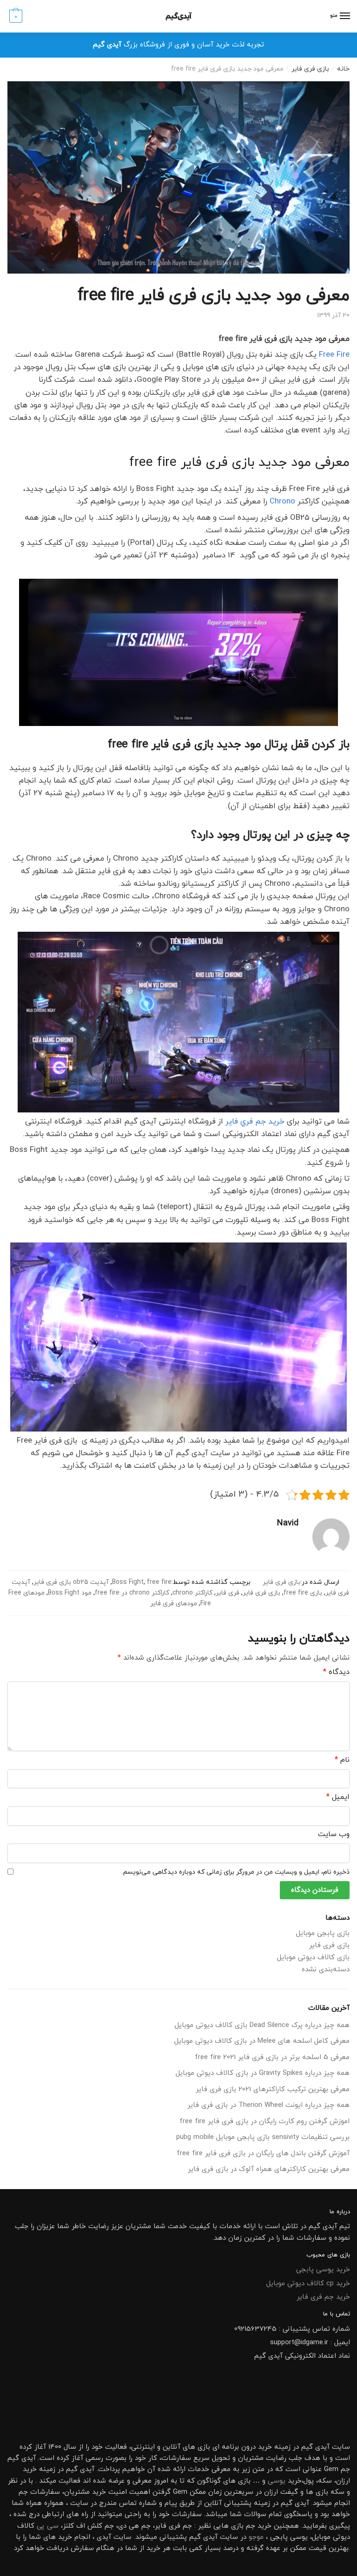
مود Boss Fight (70, 1593)
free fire (159, 1582)
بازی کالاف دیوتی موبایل (313, 1958)
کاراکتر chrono (192, 1593)
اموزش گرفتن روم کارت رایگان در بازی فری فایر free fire (264, 2122)
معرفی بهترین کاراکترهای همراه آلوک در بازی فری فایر (269, 2169)
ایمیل (338, 1797)
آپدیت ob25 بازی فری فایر (71, 1582)
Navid (288, 1523)
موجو (256, 2537)
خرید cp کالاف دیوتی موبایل (308, 2284)
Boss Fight (128, 1582)
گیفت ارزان (281, 2492)
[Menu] (344, 16)
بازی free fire (303, 1593)
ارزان (343, 2481)
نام (342, 1760)
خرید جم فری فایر (323, 2297)
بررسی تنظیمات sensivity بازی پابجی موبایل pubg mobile (263, 2137)
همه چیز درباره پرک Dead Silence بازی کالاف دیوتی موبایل (262, 2025)
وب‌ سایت (334, 1834)
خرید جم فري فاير (255, 1122)
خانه (343, 69)
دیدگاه (336, 1672)
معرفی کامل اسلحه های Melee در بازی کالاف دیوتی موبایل (262, 2041)
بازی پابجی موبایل (323, 1933)
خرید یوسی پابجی (323, 2270)
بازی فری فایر (310, 69)
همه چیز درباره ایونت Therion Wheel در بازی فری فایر (268, 2105)
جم (251, 2526)
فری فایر (228, 1593)
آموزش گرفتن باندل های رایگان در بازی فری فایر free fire (263, 2154)
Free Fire (334, 355)
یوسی (277, 2481)
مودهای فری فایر (174, 1604)
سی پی (48, 2526)
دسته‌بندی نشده (326, 1970)
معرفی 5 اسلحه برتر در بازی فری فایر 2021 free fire (272, 2057)
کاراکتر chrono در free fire (132, 1593)
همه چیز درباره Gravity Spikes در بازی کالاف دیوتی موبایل (263, 2073)
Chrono (282, 502)
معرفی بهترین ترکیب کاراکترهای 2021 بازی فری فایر (273, 2089)
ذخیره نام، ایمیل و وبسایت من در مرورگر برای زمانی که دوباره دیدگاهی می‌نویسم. (236, 1872)
